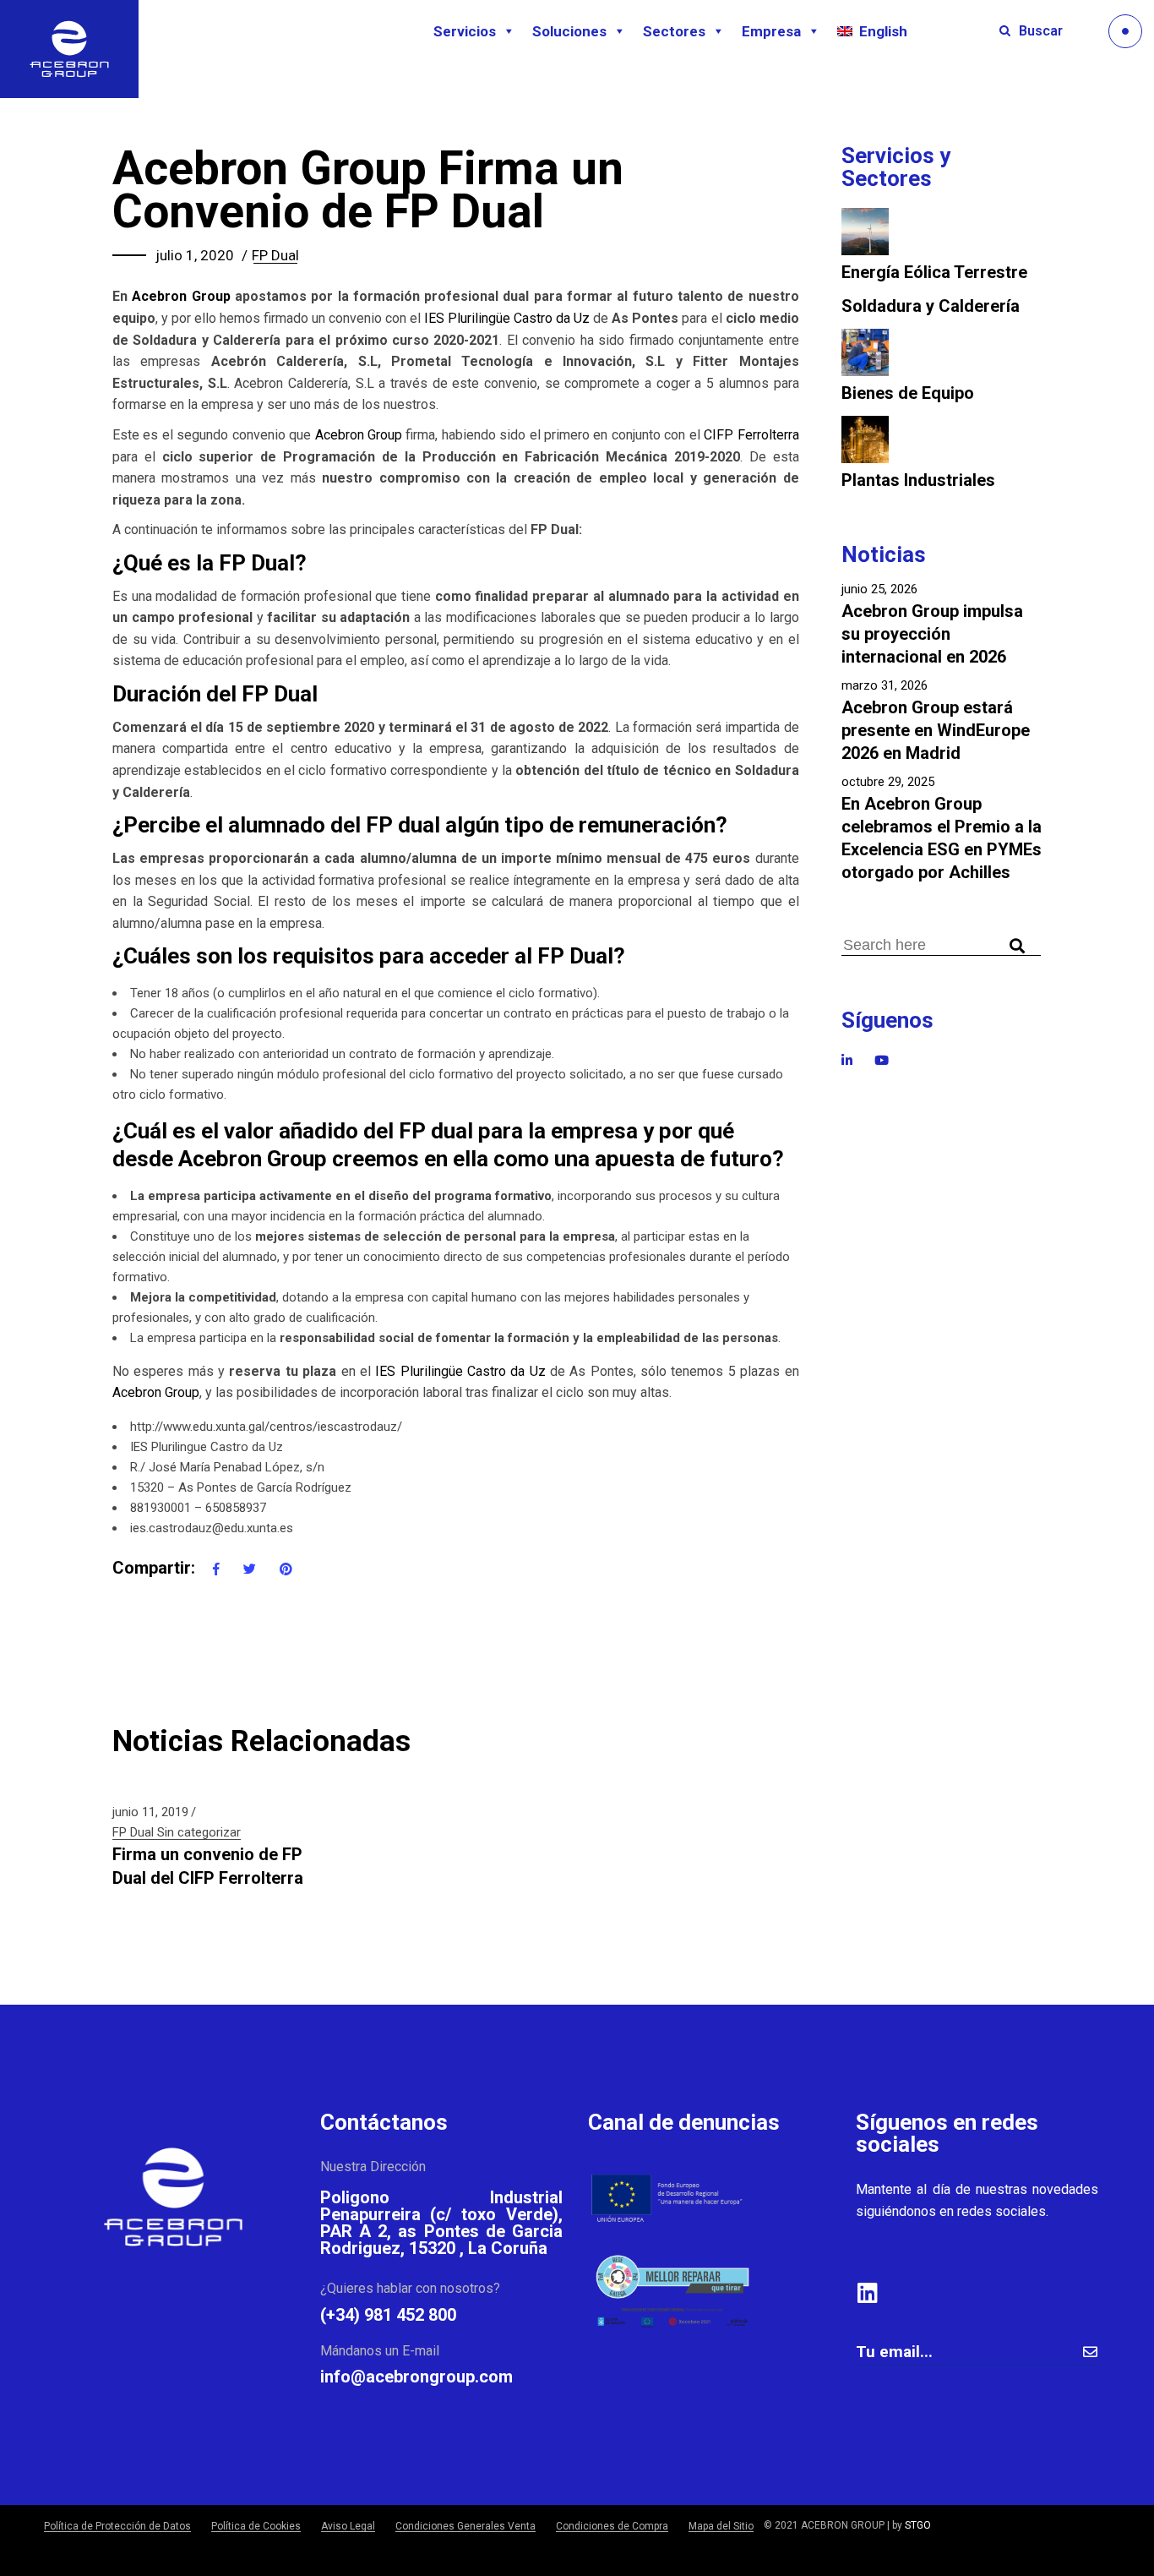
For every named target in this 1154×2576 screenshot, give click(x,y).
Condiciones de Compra (612, 2526)
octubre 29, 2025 (888, 782)
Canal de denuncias (684, 2122)
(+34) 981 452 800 (388, 2315)
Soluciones (569, 31)
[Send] (1090, 2352)
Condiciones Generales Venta (465, 2526)
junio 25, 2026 (879, 589)
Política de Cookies (256, 2526)
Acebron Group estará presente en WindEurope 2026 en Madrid (936, 730)
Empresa (771, 31)
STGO (918, 2525)
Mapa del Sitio (721, 2526)
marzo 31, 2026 (885, 685)
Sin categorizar (199, 1832)
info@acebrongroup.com (416, 2377)
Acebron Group (181, 296)
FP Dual (275, 255)
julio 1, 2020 (195, 255)
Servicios (465, 31)
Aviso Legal (348, 2526)
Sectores (674, 31)
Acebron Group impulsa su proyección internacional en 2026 (932, 634)
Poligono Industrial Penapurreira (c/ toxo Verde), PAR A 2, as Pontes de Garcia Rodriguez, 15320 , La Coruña (441, 2223)
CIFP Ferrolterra (751, 435)
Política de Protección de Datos (117, 2526)
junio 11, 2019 (150, 1812)
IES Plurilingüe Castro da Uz (507, 318)
